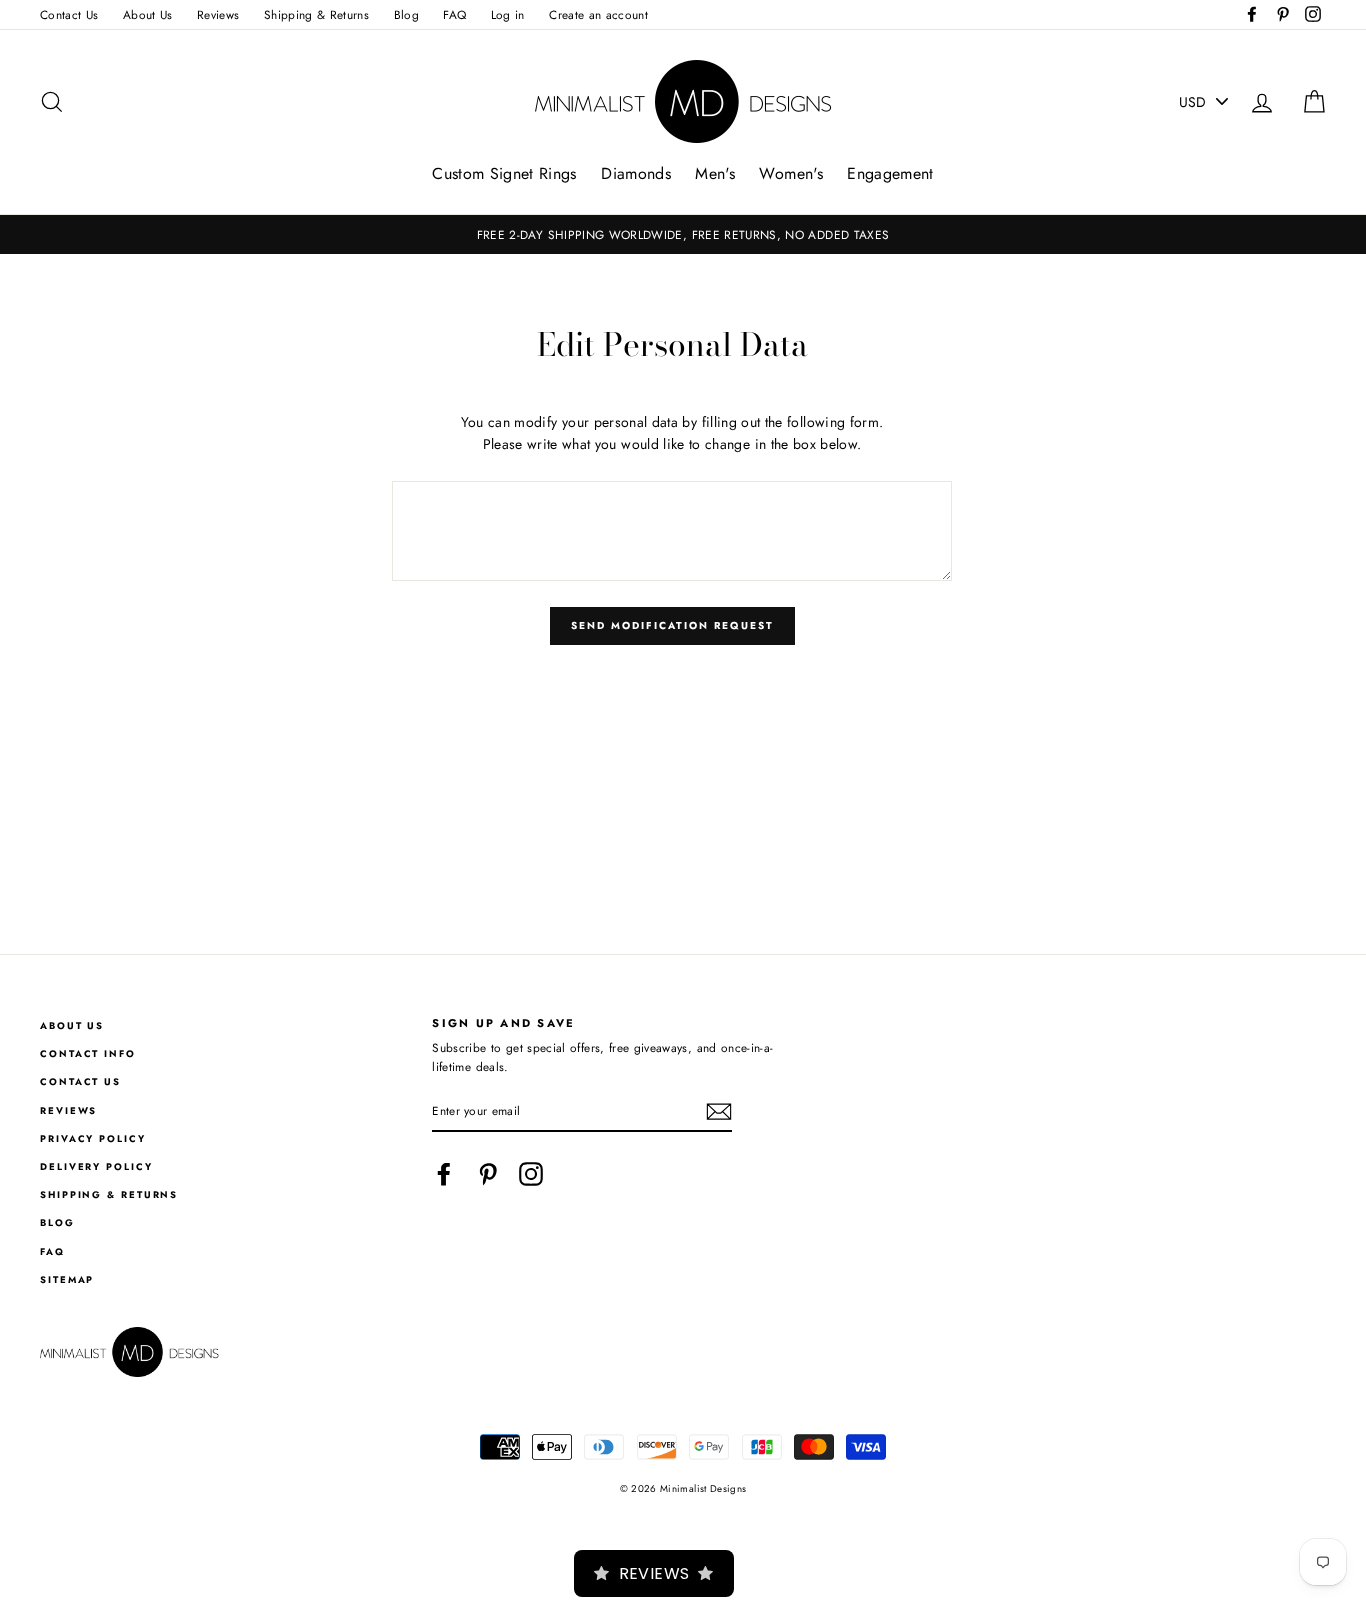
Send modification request (672, 625)
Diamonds (636, 173)
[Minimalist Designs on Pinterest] (488, 1174)
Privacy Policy (93, 1139)
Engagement (890, 173)
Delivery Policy (96, 1167)
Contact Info (88, 1054)
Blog (406, 14)
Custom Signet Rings (504, 173)
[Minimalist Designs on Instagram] (531, 1174)
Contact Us (69, 14)
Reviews (218, 14)
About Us (148, 14)
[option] (683, 234)
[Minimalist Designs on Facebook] (444, 1174)
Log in (508, 14)
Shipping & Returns (316, 14)
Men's (715, 173)
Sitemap (67, 1280)
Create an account (598, 14)
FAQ (454, 14)
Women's (790, 173)
